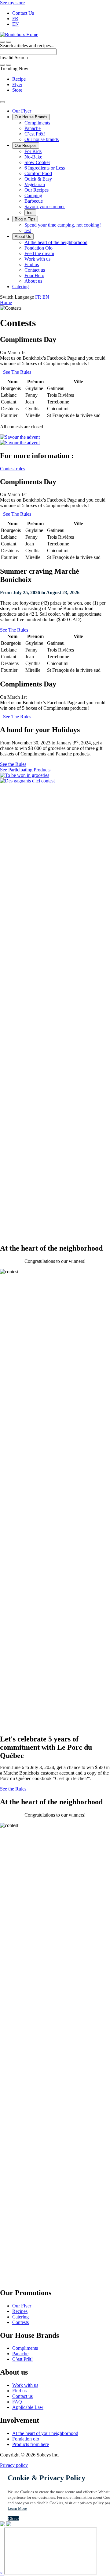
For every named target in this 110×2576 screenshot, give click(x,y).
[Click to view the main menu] (2, 42)
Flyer (17, 84)
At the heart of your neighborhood (45, 2433)
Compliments (37, 123)
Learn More (17, 2508)
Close (13, 2519)
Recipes (20, 2311)
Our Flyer (22, 111)
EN (16, 24)
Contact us (35, 270)
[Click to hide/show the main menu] (2, 102)
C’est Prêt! (35, 134)
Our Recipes (26, 145)
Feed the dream (39, 253)
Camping (33, 195)
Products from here (31, 2444)
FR (15, 19)
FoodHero (34, 275)
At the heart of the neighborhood (56, 242)
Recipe (19, 79)
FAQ (17, 2402)
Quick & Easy (38, 179)
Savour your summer (45, 206)
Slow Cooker (37, 162)
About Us (23, 237)
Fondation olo (26, 2439)
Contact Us (23, 13)
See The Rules (17, 372)
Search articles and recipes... (27, 46)
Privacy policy (14, 2465)
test (30, 213)
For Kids (33, 151)
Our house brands (42, 139)
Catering (20, 287)
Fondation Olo (38, 248)
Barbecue (34, 201)
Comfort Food (38, 173)
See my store (12, 3)
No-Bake (33, 157)
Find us (32, 264)
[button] (9, 42)
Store (17, 90)
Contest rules (13, 469)
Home (6, 302)
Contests (20, 2322)
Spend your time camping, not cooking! (63, 225)
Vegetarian (35, 184)
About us (33, 281)
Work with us (37, 259)
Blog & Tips (25, 219)
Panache (33, 128)
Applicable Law (28, 2407)
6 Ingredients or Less (45, 168)
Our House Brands (31, 117)
